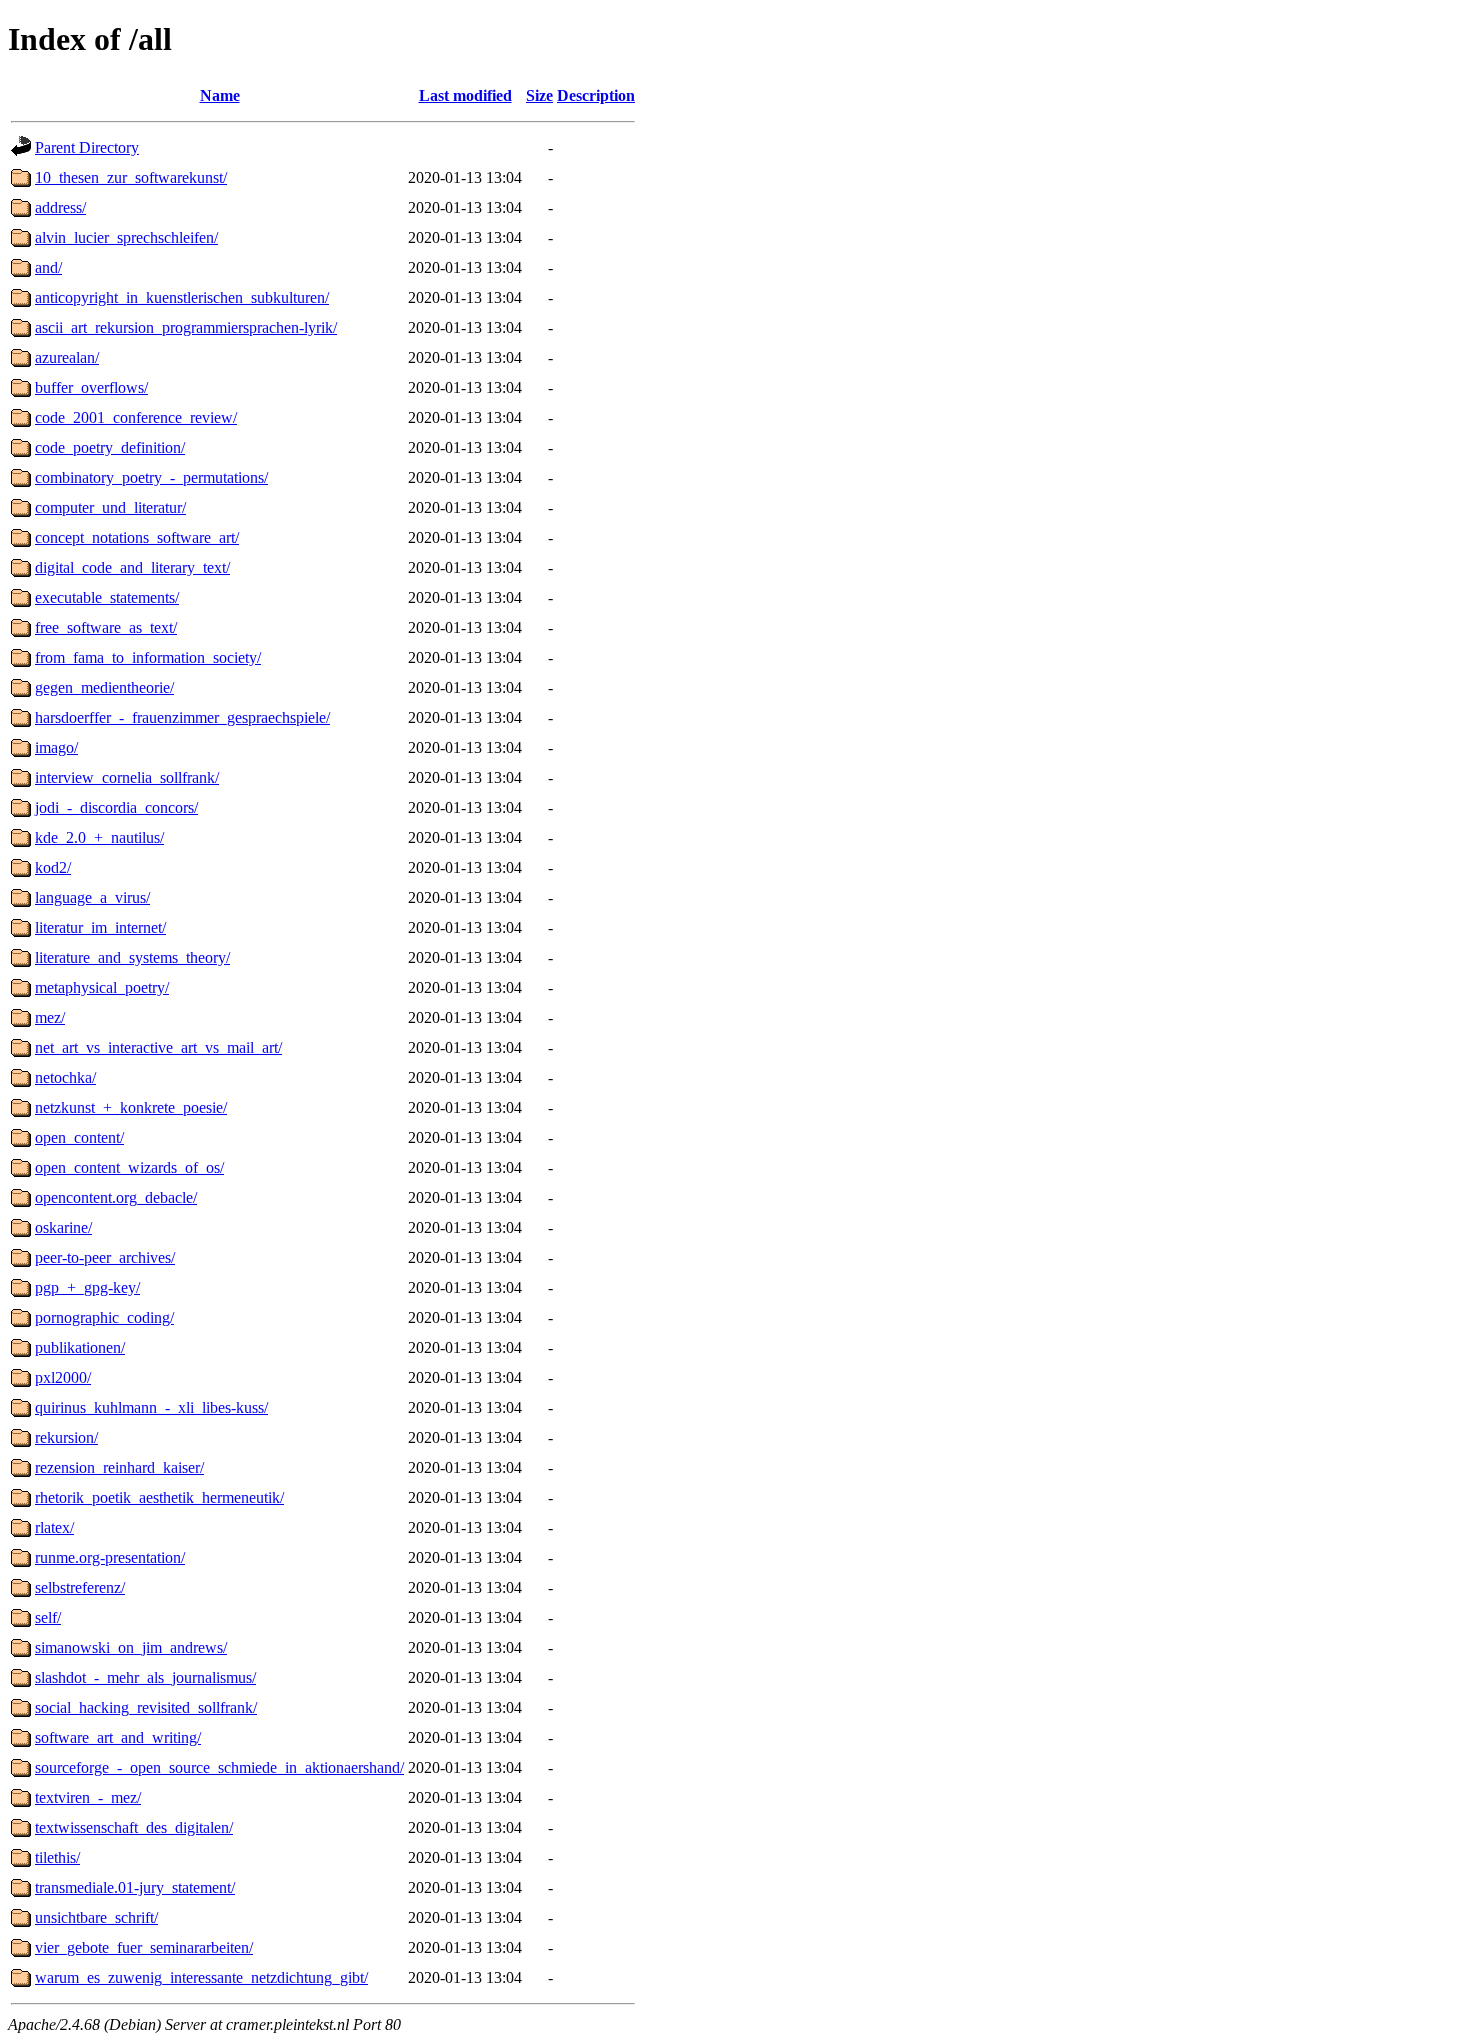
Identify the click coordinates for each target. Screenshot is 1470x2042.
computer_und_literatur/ (110, 507)
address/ (60, 207)
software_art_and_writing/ (118, 1737)
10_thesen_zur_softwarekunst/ (131, 177)
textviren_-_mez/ (88, 1797)
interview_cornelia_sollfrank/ (127, 777)
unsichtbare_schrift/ (96, 1917)
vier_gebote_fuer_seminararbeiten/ (144, 1947)
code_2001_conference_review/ (136, 417)
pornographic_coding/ (104, 1317)
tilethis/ (57, 1857)
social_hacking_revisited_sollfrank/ (146, 1707)
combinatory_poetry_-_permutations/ (151, 477)
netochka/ (65, 1077)
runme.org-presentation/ (110, 1557)
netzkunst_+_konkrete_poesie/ (131, 1107)
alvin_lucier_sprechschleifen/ (126, 237)
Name (220, 95)
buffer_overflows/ (91, 387)
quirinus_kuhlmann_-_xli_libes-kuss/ (151, 1407)
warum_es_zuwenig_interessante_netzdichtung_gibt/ (201, 1977)
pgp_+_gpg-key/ (87, 1287)
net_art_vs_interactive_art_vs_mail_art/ (158, 1047)
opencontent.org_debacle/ (116, 1197)
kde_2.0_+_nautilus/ (99, 837)
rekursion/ (66, 1437)
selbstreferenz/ (80, 1587)
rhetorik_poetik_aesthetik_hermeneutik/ (159, 1497)
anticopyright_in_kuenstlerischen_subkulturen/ (182, 297)
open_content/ (79, 1137)
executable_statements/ (107, 597)
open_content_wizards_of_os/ (129, 1167)
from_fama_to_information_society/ (148, 657)
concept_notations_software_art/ (137, 537)
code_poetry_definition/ (110, 447)
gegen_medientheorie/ (104, 687)
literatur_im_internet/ (100, 927)
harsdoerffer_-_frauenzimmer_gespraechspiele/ (182, 717)
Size (539, 95)
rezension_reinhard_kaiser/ (119, 1467)
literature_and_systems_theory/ (132, 957)
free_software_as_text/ (106, 627)
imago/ (56, 747)
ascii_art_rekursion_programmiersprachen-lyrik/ (186, 327)
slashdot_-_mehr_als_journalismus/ (145, 1677)
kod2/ (53, 867)
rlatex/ (54, 1527)
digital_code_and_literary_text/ (132, 567)
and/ (48, 267)
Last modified (465, 95)
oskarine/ (63, 1227)
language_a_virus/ (92, 897)
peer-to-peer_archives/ (105, 1257)
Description (596, 95)
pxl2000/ (63, 1377)
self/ (48, 1617)
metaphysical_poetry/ (102, 987)
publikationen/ (80, 1347)
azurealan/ (67, 357)
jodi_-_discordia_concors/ (116, 807)
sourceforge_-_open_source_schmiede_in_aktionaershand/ (219, 1767)
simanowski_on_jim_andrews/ (131, 1647)
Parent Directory (87, 147)
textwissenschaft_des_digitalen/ (134, 1827)
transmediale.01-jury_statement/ (135, 1887)
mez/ (50, 1017)
